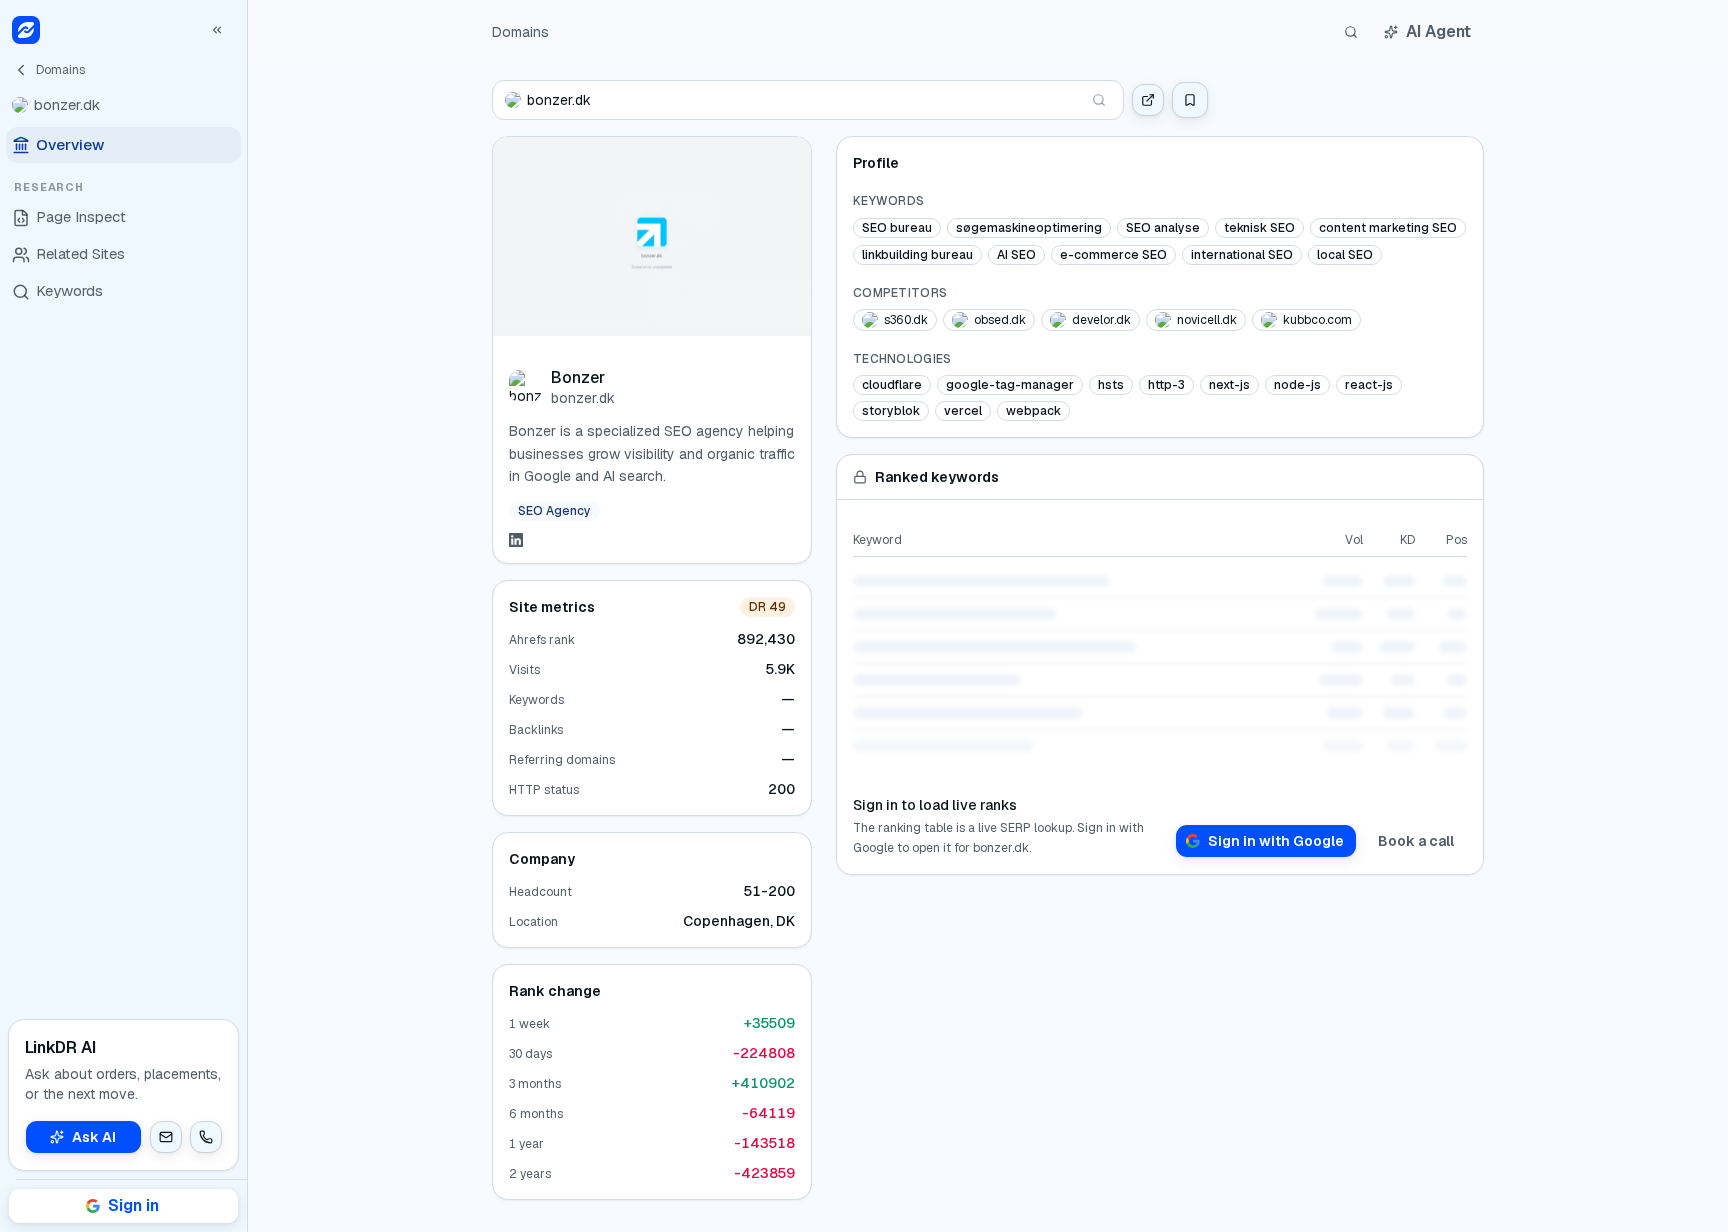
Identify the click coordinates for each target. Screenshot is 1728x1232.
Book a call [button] (1416, 841)
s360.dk (906, 320)
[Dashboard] (26, 30)
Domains (520, 32)
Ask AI (94, 1137)
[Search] (1351, 32)
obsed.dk (1000, 320)
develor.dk (1101, 320)
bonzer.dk (583, 398)
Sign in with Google (1276, 841)
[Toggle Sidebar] (247, 616)
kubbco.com (1317, 320)
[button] (166, 1137)
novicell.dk (1207, 320)
